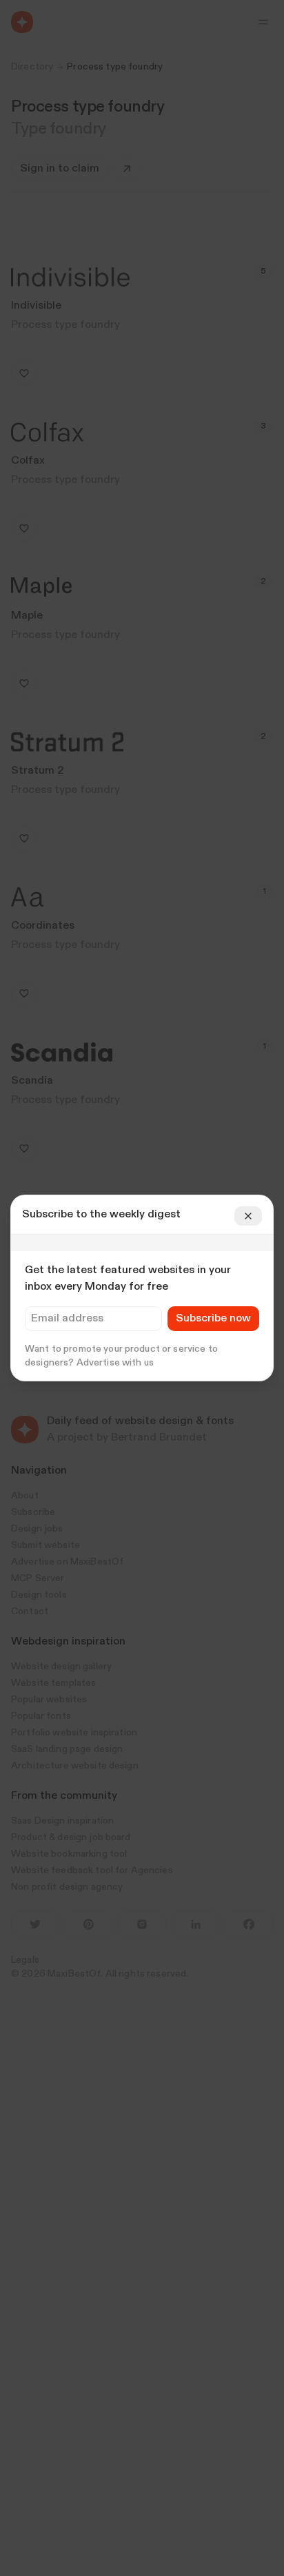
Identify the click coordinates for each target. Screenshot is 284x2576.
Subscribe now (213, 1319)
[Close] (248, 1216)
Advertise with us (115, 1363)
